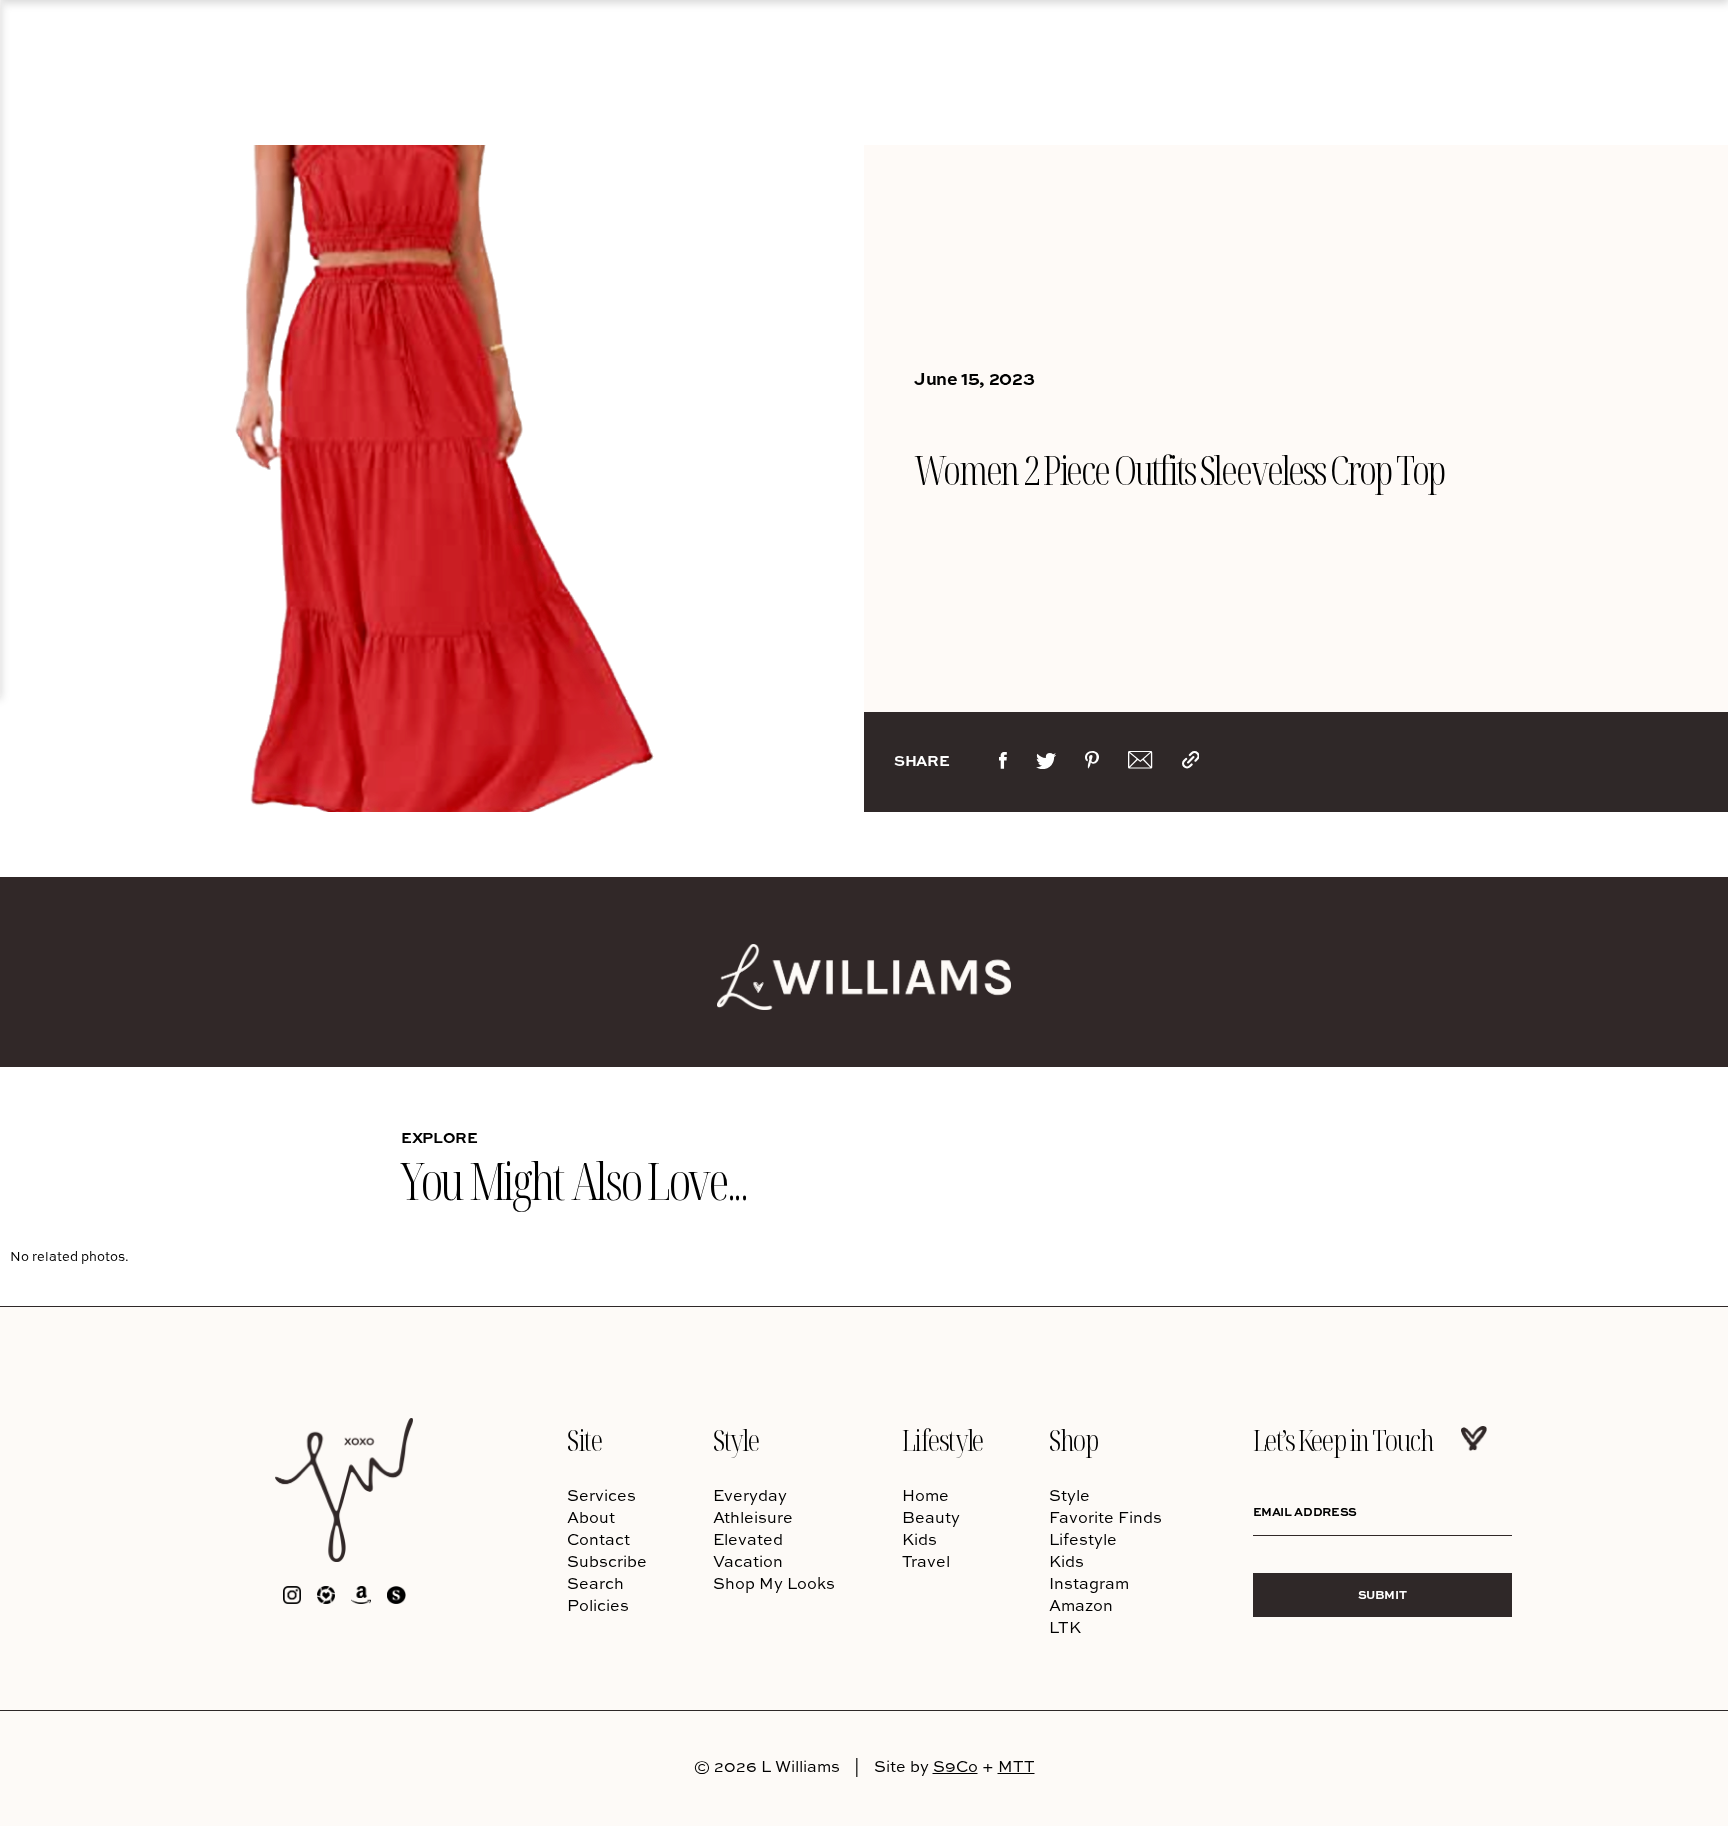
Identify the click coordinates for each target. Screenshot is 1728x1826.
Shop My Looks (774, 1583)
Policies (598, 1605)
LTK (1065, 1627)
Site (584, 1439)
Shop (1073, 1439)
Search (595, 1583)
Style (735, 1439)
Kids (919, 1539)
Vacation (748, 1561)
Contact (598, 1539)
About (591, 1517)
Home (925, 1495)
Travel (926, 1561)
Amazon (1081, 1605)
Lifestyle (942, 1439)
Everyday (750, 1495)
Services (601, 1495)
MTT (1016, 1766)
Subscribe (607, 1561)
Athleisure (753, 1517)
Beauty (931, 1517)
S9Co (955, 1766)
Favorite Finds (1105, 1517)
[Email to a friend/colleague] (1140, 764)
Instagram (1089, 1583)
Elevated (748, 1539)
